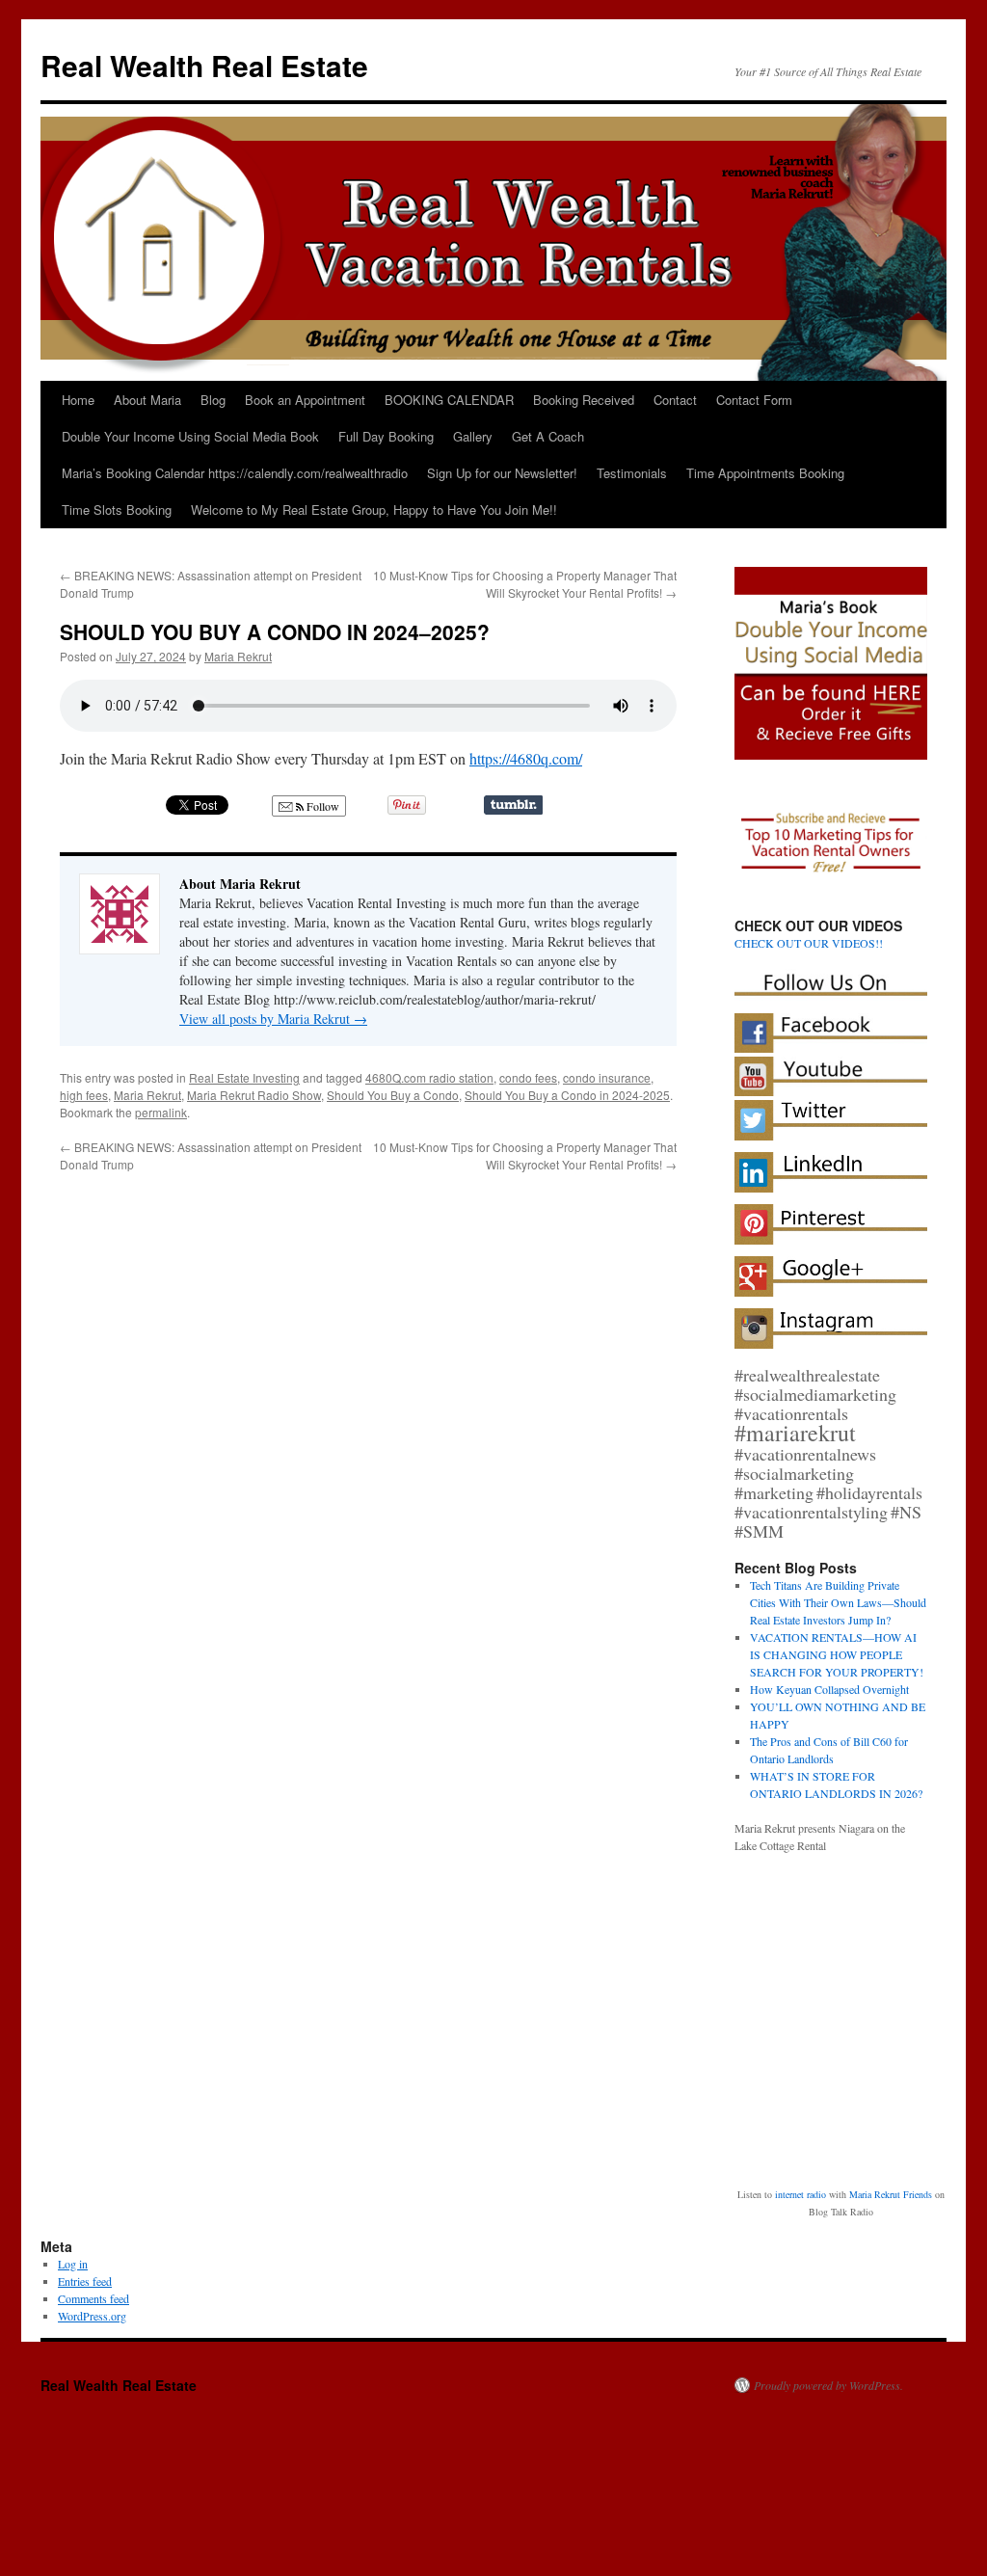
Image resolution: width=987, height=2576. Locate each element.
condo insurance (607, 1077)
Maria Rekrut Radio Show (254, 1095)
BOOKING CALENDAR (449, 400)
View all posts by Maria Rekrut (273, 1019)
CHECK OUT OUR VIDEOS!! (809, 943)
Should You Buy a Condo (393, 1095)
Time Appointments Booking (765, 473)
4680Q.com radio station (429, 1077)
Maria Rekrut (238, 656)
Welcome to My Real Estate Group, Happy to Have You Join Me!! (374, 510)
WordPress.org (92, 2316)
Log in (73, 2264)
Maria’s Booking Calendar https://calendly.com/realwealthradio (235, 473)
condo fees (528, 1077)
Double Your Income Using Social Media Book (190, 436)
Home (78, 400)
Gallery (473, 436)
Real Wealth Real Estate (204, 65)
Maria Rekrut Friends (891, 2194)
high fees (84, 1095)
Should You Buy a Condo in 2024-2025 (567, 1095)
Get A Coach (548, 436)
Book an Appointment (305, 400)
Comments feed (93, 2298)
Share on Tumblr (513, 805)
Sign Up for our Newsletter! (502, 473)
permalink (161, 1112)
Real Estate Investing (244, 1077)
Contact (675, 400)
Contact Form (754, 400)
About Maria (147, 400)
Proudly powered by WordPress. (828, 2385)
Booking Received (584, 400)
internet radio (800, 2194)
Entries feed (85, 2281)
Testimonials (632, 473)
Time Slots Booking (117, 510)
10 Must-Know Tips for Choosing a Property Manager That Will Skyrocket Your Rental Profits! (525, 584)
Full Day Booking (386, 436)
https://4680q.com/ (526, 758)
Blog (213, 400)
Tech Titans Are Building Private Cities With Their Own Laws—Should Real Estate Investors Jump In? (838, 1602)
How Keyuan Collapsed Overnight (829, 1689)
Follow (321, 806)
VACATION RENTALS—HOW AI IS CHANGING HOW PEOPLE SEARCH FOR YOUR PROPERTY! (837, 1654)
